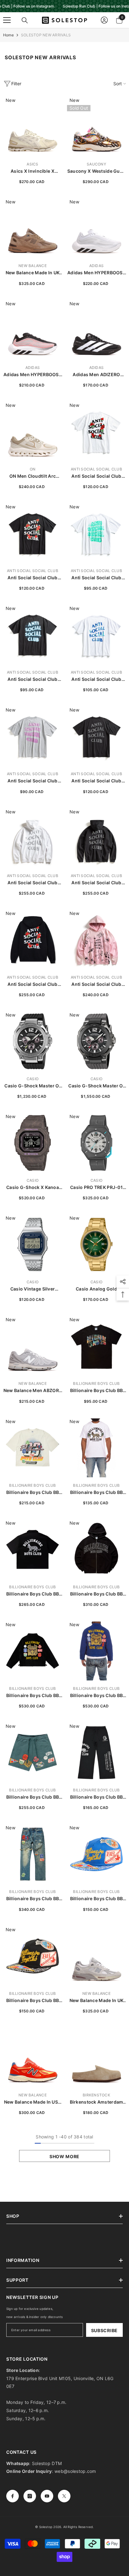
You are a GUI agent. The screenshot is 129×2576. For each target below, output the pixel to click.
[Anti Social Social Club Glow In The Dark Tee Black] (33, 635)
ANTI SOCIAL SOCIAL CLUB (96, 469)
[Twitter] (64, 2496)
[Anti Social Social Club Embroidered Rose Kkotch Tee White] (96, 432)
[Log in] (104, 20)
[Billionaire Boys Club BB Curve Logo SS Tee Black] (96, 1346)
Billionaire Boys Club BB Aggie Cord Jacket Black (32, 1696)
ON (33, 469)
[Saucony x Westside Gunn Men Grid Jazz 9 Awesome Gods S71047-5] (96, 127)
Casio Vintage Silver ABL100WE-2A (33, 1289)
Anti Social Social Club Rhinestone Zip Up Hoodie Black (96, 883)
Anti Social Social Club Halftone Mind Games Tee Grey (33, 781)
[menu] (7, 20)
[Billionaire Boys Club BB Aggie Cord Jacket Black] (33, 1651)
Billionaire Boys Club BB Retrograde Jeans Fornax (32, 1899)
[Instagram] (30, 2496)
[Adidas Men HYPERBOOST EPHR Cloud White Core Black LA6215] (96, 228)
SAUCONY (96, 164)
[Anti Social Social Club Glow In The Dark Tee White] (96, 533)
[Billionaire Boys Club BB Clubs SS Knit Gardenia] (33, 1448)
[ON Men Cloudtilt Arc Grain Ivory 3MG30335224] (33, 432)
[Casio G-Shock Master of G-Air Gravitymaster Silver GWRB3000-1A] (33, 1041)
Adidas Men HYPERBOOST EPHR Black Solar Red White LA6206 (33, 375)
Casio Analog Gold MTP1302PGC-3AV (96, 1289)
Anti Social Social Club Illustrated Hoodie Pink (96, 984)
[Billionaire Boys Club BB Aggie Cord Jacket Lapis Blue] (96, 1651)
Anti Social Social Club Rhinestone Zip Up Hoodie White (33, 883)
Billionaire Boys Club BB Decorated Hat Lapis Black (33, 2001)
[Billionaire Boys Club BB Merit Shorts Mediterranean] (33, 1753)
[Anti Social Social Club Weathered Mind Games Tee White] (96, 635)
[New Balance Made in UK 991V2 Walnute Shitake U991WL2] (33, 228)
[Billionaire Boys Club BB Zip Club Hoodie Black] (96, 1549)
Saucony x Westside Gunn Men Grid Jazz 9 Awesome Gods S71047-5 (96, 171)
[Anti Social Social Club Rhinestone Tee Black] (96, 736)
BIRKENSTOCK (96, 2095)
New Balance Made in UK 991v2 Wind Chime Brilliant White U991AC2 (96, 2001)
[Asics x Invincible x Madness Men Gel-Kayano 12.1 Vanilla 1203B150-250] (33, 127)
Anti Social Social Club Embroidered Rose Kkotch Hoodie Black (33, 984)
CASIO (33, 1079)
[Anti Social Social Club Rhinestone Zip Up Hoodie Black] (96, 838)
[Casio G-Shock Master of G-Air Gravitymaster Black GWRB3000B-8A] (96, 1041)
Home (8, 35)
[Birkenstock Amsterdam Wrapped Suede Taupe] (96, 2058)
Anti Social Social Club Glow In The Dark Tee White (96, 578)
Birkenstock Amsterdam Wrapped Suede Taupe (97, 2102)
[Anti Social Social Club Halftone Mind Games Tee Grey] (33, 736)
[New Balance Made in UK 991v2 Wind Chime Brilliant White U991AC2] (96, 1956)
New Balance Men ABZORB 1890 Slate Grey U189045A (33, 1391)
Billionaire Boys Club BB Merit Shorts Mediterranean (33, 1797)
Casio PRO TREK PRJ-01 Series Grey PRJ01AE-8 (96, 1188)
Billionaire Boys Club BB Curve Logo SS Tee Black (96, 1391)
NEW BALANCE (33, 266)
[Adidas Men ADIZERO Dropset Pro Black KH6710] (96, 330)
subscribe (104, 2330)
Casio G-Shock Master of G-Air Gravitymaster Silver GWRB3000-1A (32, 1086)
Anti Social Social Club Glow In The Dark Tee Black (32, 679)
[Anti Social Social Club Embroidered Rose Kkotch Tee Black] (33, 533)
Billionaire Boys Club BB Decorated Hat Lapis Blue (97, 1899)
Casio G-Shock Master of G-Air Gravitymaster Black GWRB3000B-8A (96, 1086)
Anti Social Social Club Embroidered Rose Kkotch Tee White (96, 476)
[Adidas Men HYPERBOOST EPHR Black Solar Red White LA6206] (33, 330)
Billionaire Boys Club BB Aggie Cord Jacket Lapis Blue (96, 1696)
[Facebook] (13, 2496)
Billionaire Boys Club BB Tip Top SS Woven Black (33, 1594)
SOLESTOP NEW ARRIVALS (46, 35)
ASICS (32, 164)
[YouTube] (47, 2496)
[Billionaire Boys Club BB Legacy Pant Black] (96, 1753)
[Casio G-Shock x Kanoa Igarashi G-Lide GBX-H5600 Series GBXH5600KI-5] (33, 1143)
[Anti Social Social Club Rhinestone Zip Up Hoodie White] (33, 838)
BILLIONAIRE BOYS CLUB (96, 1383)
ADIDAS (96, 266)
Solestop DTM (46, 2463)
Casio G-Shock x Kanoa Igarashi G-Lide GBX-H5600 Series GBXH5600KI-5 (33, 1188)
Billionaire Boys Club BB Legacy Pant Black (97, 1797)
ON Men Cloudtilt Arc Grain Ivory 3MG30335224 (33, 476)
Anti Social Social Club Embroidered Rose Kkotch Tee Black (33, 578)
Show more (64, 2156)
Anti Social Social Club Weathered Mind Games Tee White (97, 679)
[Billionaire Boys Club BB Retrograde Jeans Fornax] (33, 1854)
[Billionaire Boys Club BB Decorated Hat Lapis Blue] (96, 1854)
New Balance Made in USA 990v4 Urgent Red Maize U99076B (33, 2102)
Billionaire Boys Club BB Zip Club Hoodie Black (97, 1594)
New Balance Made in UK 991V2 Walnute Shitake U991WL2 (33, 273)
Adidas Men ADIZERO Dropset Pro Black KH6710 (96, 375)
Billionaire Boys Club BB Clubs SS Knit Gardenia (33, 1493)
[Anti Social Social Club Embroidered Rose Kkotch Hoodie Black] (33, 940)
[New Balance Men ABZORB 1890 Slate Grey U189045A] (33, 1346)
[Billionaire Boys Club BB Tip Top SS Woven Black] (33, 1549)
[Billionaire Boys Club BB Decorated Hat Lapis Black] (33, 1956)
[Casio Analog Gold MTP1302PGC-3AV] (96, 1244)
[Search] (25, 20)
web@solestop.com (75, 2471)
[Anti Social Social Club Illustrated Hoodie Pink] (96, 940)
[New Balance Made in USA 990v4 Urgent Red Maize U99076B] (33, 2058)
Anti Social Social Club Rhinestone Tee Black (96, 781)
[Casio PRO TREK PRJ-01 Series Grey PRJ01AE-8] (96, 1143)
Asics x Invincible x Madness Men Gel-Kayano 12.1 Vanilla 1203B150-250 (33, 171)
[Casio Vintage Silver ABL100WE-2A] (33, 1244)
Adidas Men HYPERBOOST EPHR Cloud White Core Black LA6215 (96, 273)
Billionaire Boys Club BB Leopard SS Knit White (97, 1493)
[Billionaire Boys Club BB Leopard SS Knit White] (96, 1448)
